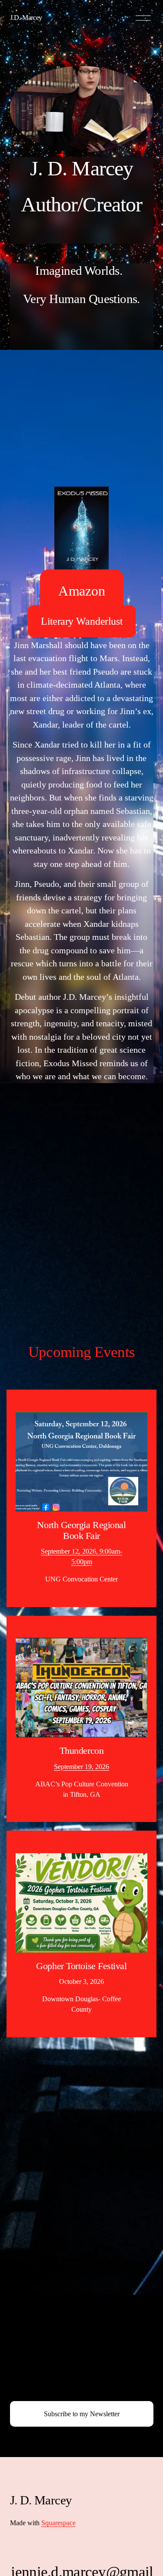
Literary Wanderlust (82, 621)
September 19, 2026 (81, 1767)
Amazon (82, 590)
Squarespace (58, 2523)
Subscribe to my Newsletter (82, 2414)
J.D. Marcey (26, 18)
